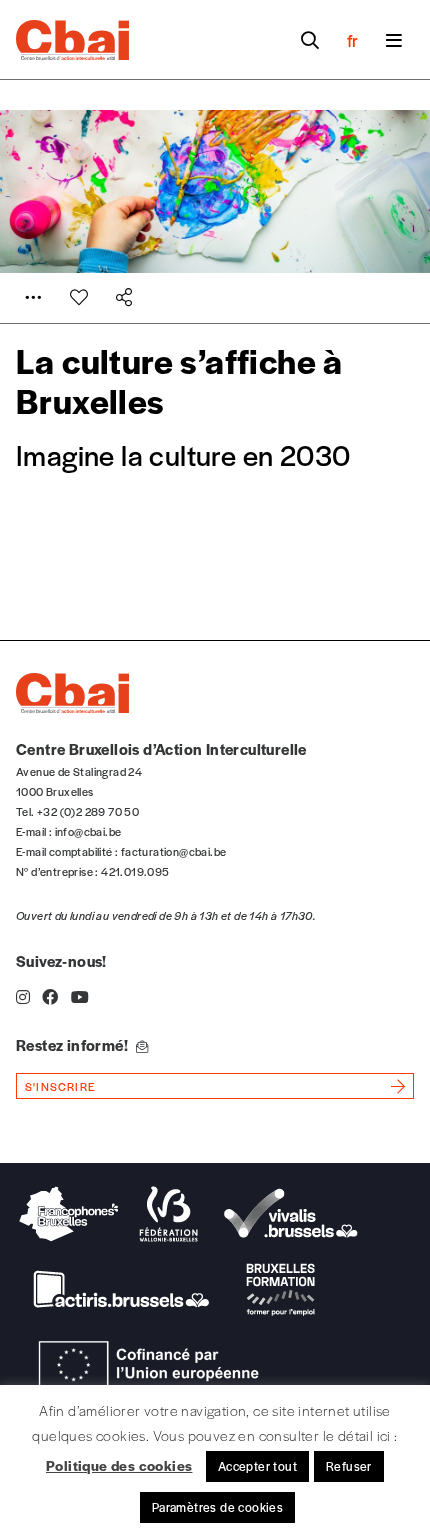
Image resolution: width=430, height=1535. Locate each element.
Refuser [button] (349, 1466)
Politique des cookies (119, 1465)
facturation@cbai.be (174, 851)
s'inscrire (60, 1086)
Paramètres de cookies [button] (217, 1507)
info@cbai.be (88, 831)
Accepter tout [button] (257, 1466)
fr (352, 40)
